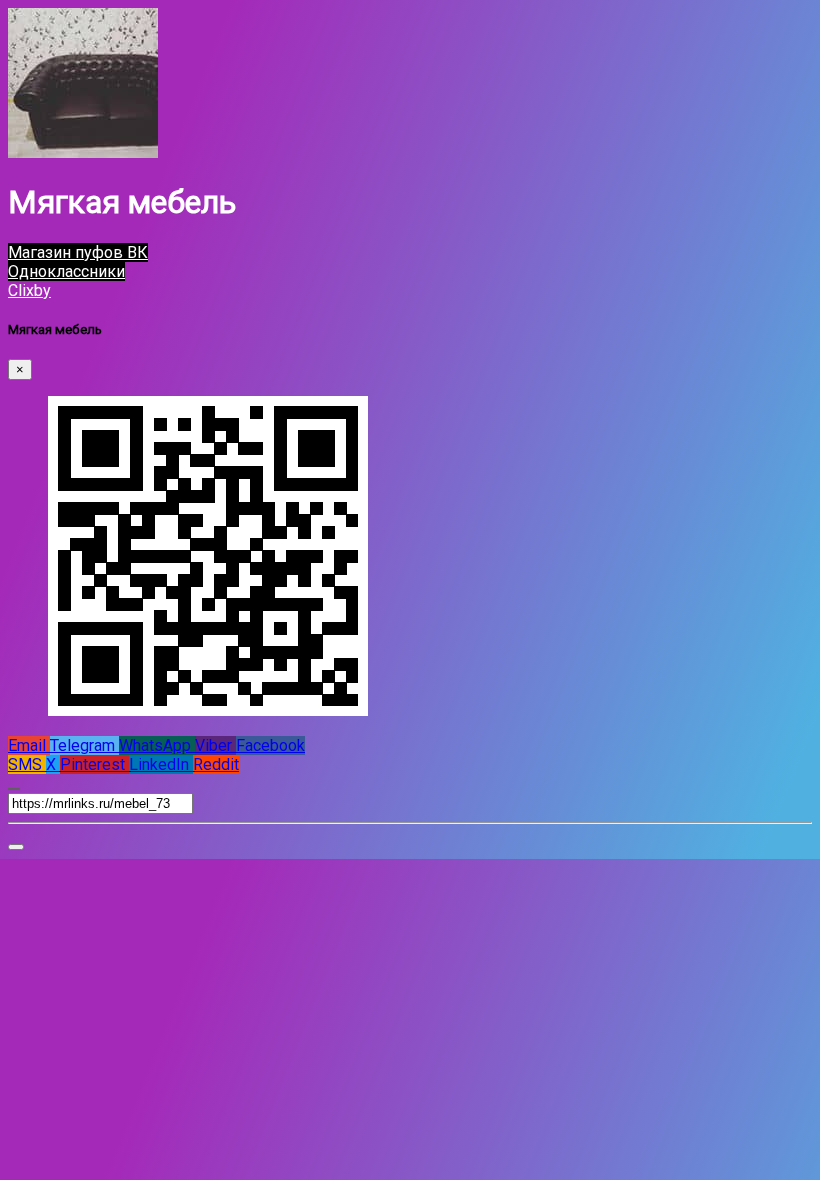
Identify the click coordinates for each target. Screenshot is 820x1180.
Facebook (270, 745)
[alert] (16, 847)
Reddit (216, 764)
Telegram (84, 745)
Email (29, 745)
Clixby (29, 290)
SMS (27, 764)
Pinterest (94, 764)
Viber (215, 745)
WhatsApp (157, 745)
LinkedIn (161, 764)
